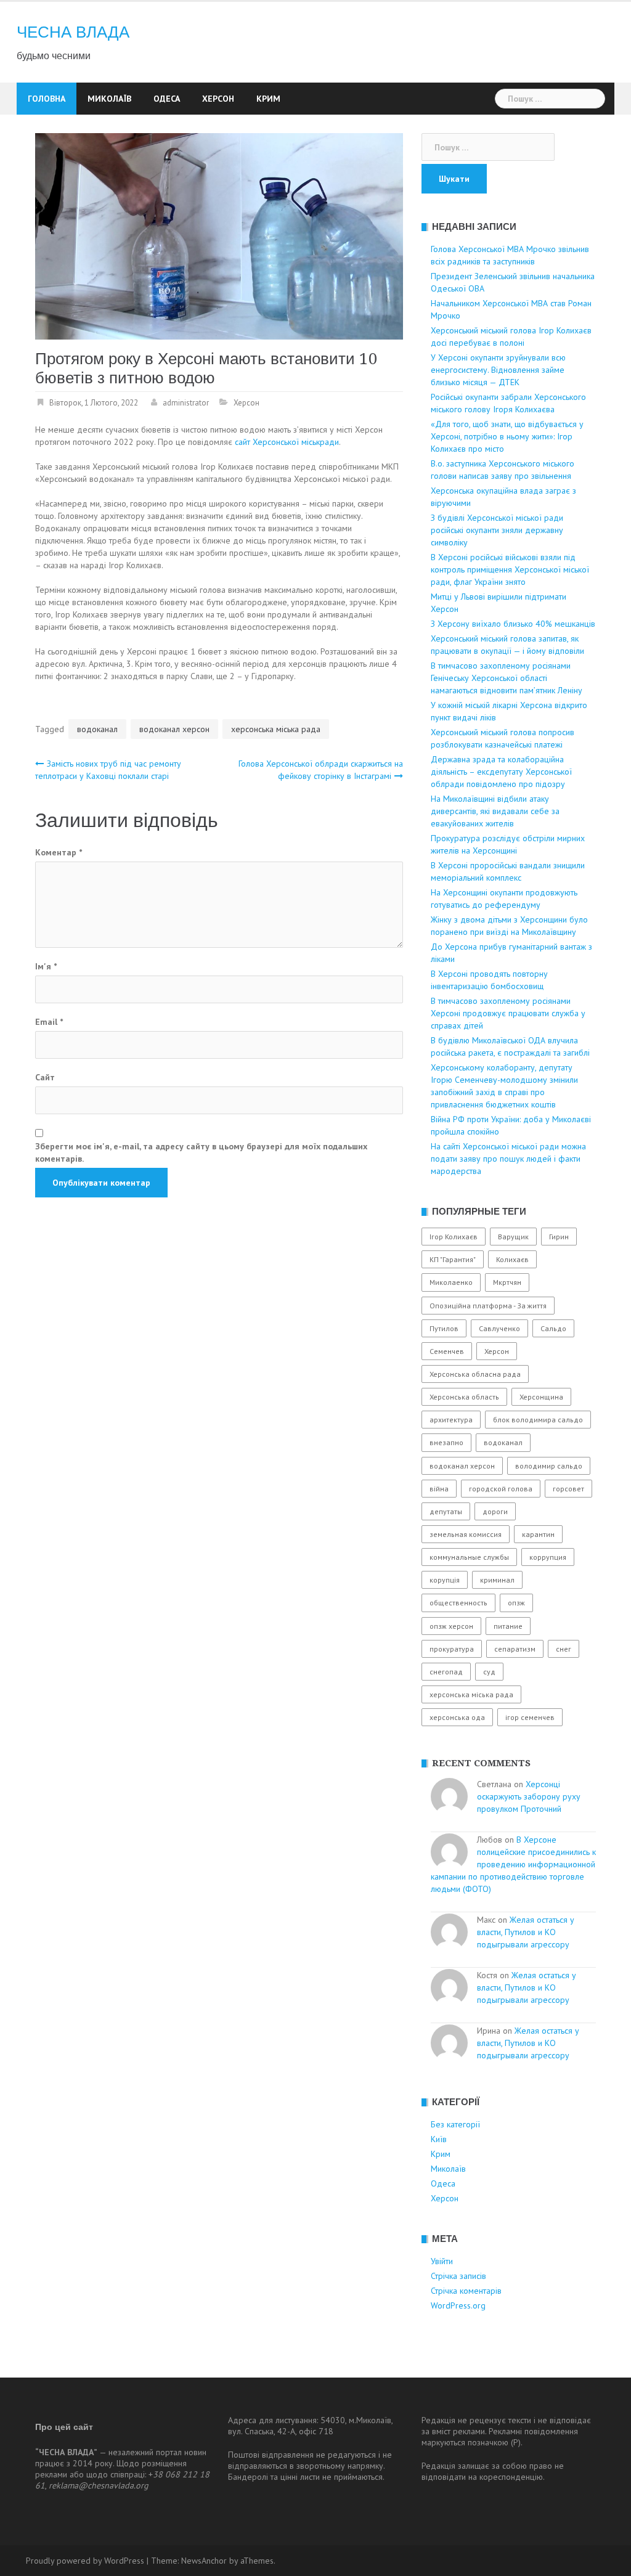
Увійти (442, 2261)
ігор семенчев (530, 1717)
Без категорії (455, 2124)
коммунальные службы (469, 1557)
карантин (538, 1534)
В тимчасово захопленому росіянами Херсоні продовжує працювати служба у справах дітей (508, 1013)
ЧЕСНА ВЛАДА (73, 32)
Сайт (45, 1077)
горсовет (568, 1489)
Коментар (59, 852)
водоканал (97, 729)
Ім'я (46, 966)
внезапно (446, 1442)
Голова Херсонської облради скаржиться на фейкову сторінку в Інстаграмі (321, 770)
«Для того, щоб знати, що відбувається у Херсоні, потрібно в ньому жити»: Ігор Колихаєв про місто (507, 436)
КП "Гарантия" (453, 1259)
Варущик (513, 1237)
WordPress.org (458, 2305)
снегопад (446, 1672)
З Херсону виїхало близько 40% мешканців (513, 624)
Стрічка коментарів (466, 2291)
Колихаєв (512, 1259)
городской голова (501, 1489)
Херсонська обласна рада (475, 1374)
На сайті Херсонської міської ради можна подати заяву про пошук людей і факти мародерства (508, 1159)
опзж (516, 1603)
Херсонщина (541, 1397)
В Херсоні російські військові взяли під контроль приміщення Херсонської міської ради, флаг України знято (510, 569)
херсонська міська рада (276, 729)
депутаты (446, 1511)
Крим (268, 99)
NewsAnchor (204, 2561)
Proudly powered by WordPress (85, 2561)
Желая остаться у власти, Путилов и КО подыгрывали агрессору (526, 1932)
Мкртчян (507, 1282)
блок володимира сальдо (538, 1420)
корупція (445, 1580)
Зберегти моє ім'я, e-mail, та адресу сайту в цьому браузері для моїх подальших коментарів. (201, 1152)
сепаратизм (515, 1649)
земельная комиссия (466, 1534)
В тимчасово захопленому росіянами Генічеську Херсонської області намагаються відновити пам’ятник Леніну (507, 678)
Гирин (559, 1237)
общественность (458, 1603)
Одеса (167, 99)
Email (49, 1022)
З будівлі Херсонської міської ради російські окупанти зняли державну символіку (497, 530)
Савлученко (499, 1328)
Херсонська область (464, 1397)
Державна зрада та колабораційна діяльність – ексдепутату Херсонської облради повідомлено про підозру (501, 772)
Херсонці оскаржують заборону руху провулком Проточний (529, 1796)
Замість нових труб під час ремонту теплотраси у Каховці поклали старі (108, 770)
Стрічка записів (458, 2276)
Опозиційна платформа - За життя (488, 1306)
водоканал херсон (174, 729)
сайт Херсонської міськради (287, 442)
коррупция (548, 1557)
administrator (186, 403)
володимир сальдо (549, 1466)
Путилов (444, 1328)
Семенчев (447, 1351)
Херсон (218, 99)
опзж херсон (451, 1626)
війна (439, 1489)
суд (489, 1672)
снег (564, 1649)
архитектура (451, 1420)
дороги (495, 1511)
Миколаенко (451, 1282)
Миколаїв (109, 99)
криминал (497, 1580)
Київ (439, 2139)
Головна (47, 99)
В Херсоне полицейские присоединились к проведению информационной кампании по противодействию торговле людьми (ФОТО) (513, 1864)
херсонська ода (457, 1717)
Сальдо (553, 1328)
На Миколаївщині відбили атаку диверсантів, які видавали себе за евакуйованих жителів (495, 811)
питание (508, 1626)
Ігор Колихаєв (454, 1237)
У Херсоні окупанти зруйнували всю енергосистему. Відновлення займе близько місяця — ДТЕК (498, 370)
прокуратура (452, 1649)
